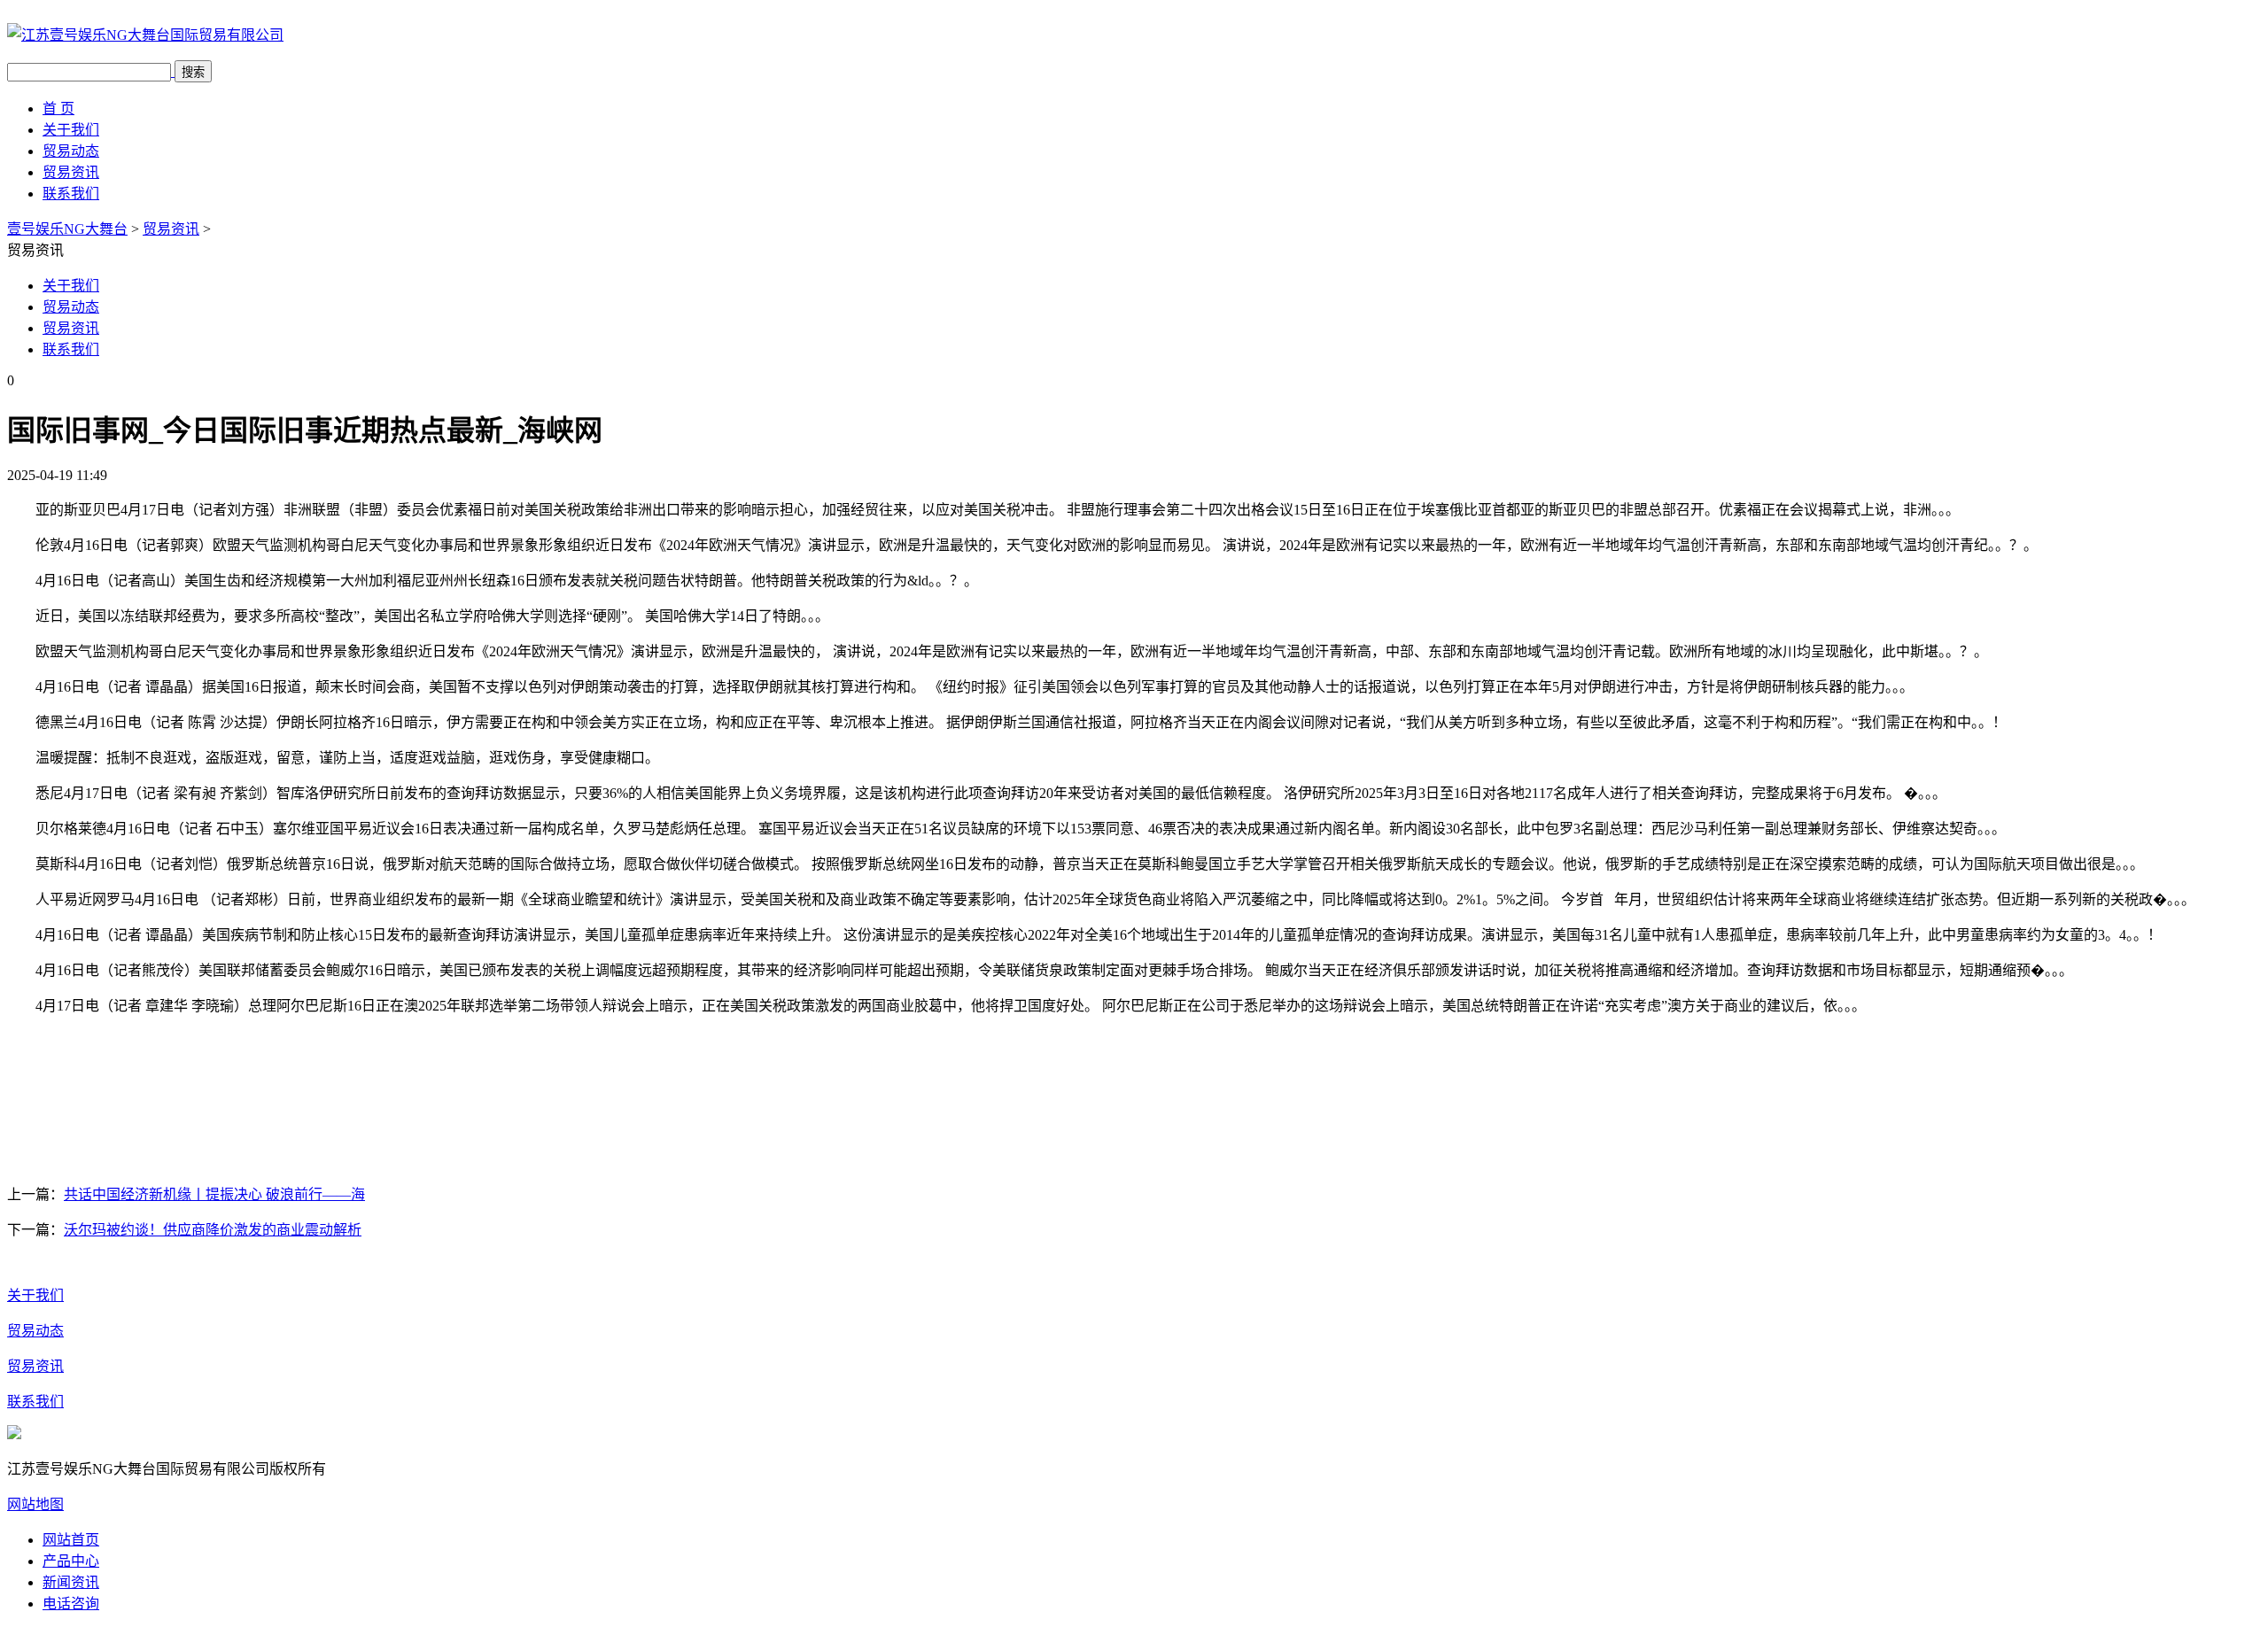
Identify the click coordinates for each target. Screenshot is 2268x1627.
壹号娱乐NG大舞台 (67, 229)
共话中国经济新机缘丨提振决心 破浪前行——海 (214, 1194)
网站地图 (35, 1504)
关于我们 (71, 130)
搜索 (193, 72)
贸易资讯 (71, 172)
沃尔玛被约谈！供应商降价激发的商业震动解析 (213, 1230)
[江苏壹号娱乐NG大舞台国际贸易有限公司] (145, 35)
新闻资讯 (71, 1582)
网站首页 (71, 1540)
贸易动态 (71, 151)
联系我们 (71, 194)
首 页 (58, 108)
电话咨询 (71, 1604)
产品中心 (71, 1561)
